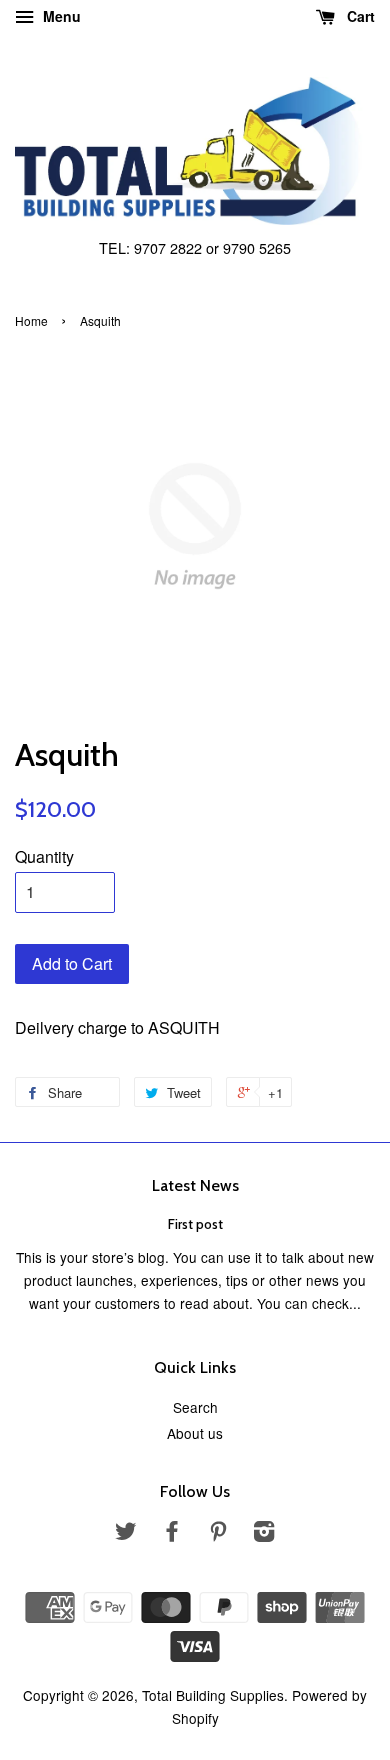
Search (195, 1407)
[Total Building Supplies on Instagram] (264, 1534)
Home (31, 320)
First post (195, 1224)
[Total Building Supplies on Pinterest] (218, 1534)
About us (195, 1433)
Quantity (44, 856)
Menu (60, 16)
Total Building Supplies (213, 1695)
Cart (359, 16)
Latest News (195, 1185)
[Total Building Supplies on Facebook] (172, 1534)
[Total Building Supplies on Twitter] (126, 1534)
